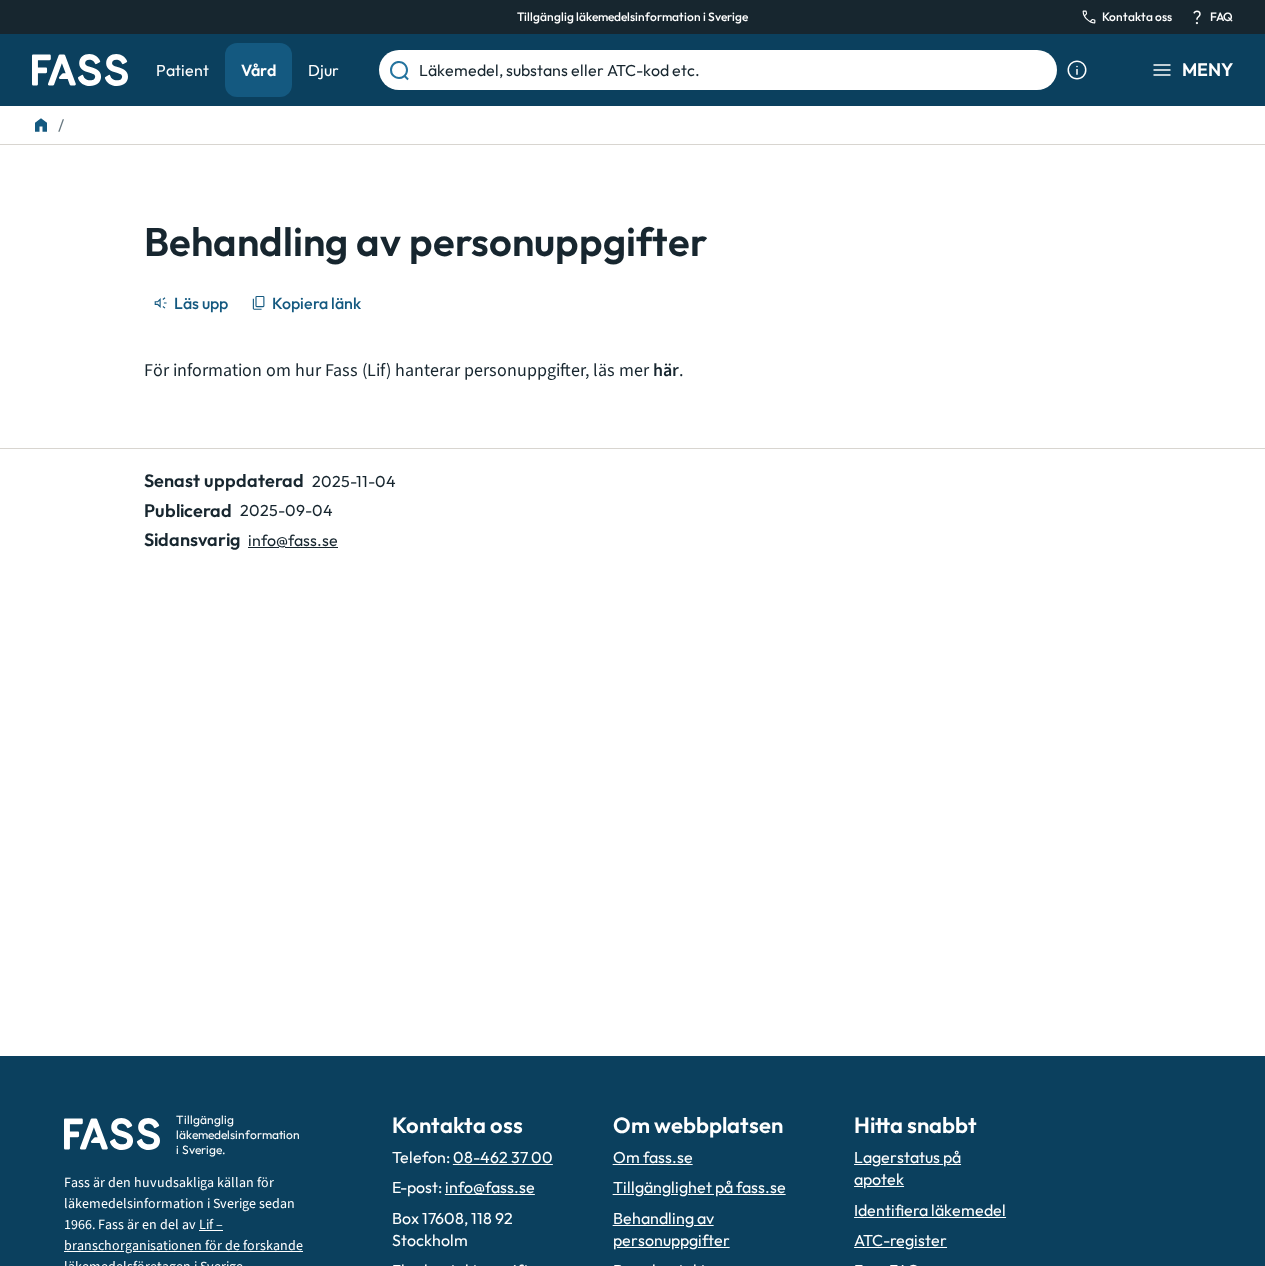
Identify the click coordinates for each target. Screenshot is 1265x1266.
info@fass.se (293, 540)
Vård (258, 70)
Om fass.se (653, 1157)
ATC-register (900, 1240)
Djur (323, 70)
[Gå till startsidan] (80, 70)
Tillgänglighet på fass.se (699, 1187)
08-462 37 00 (503, 1157)
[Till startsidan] (41, 125)
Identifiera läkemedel (930, 1210)
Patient (182, 70)
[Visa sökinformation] (1077, 70)
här (666, 370)
